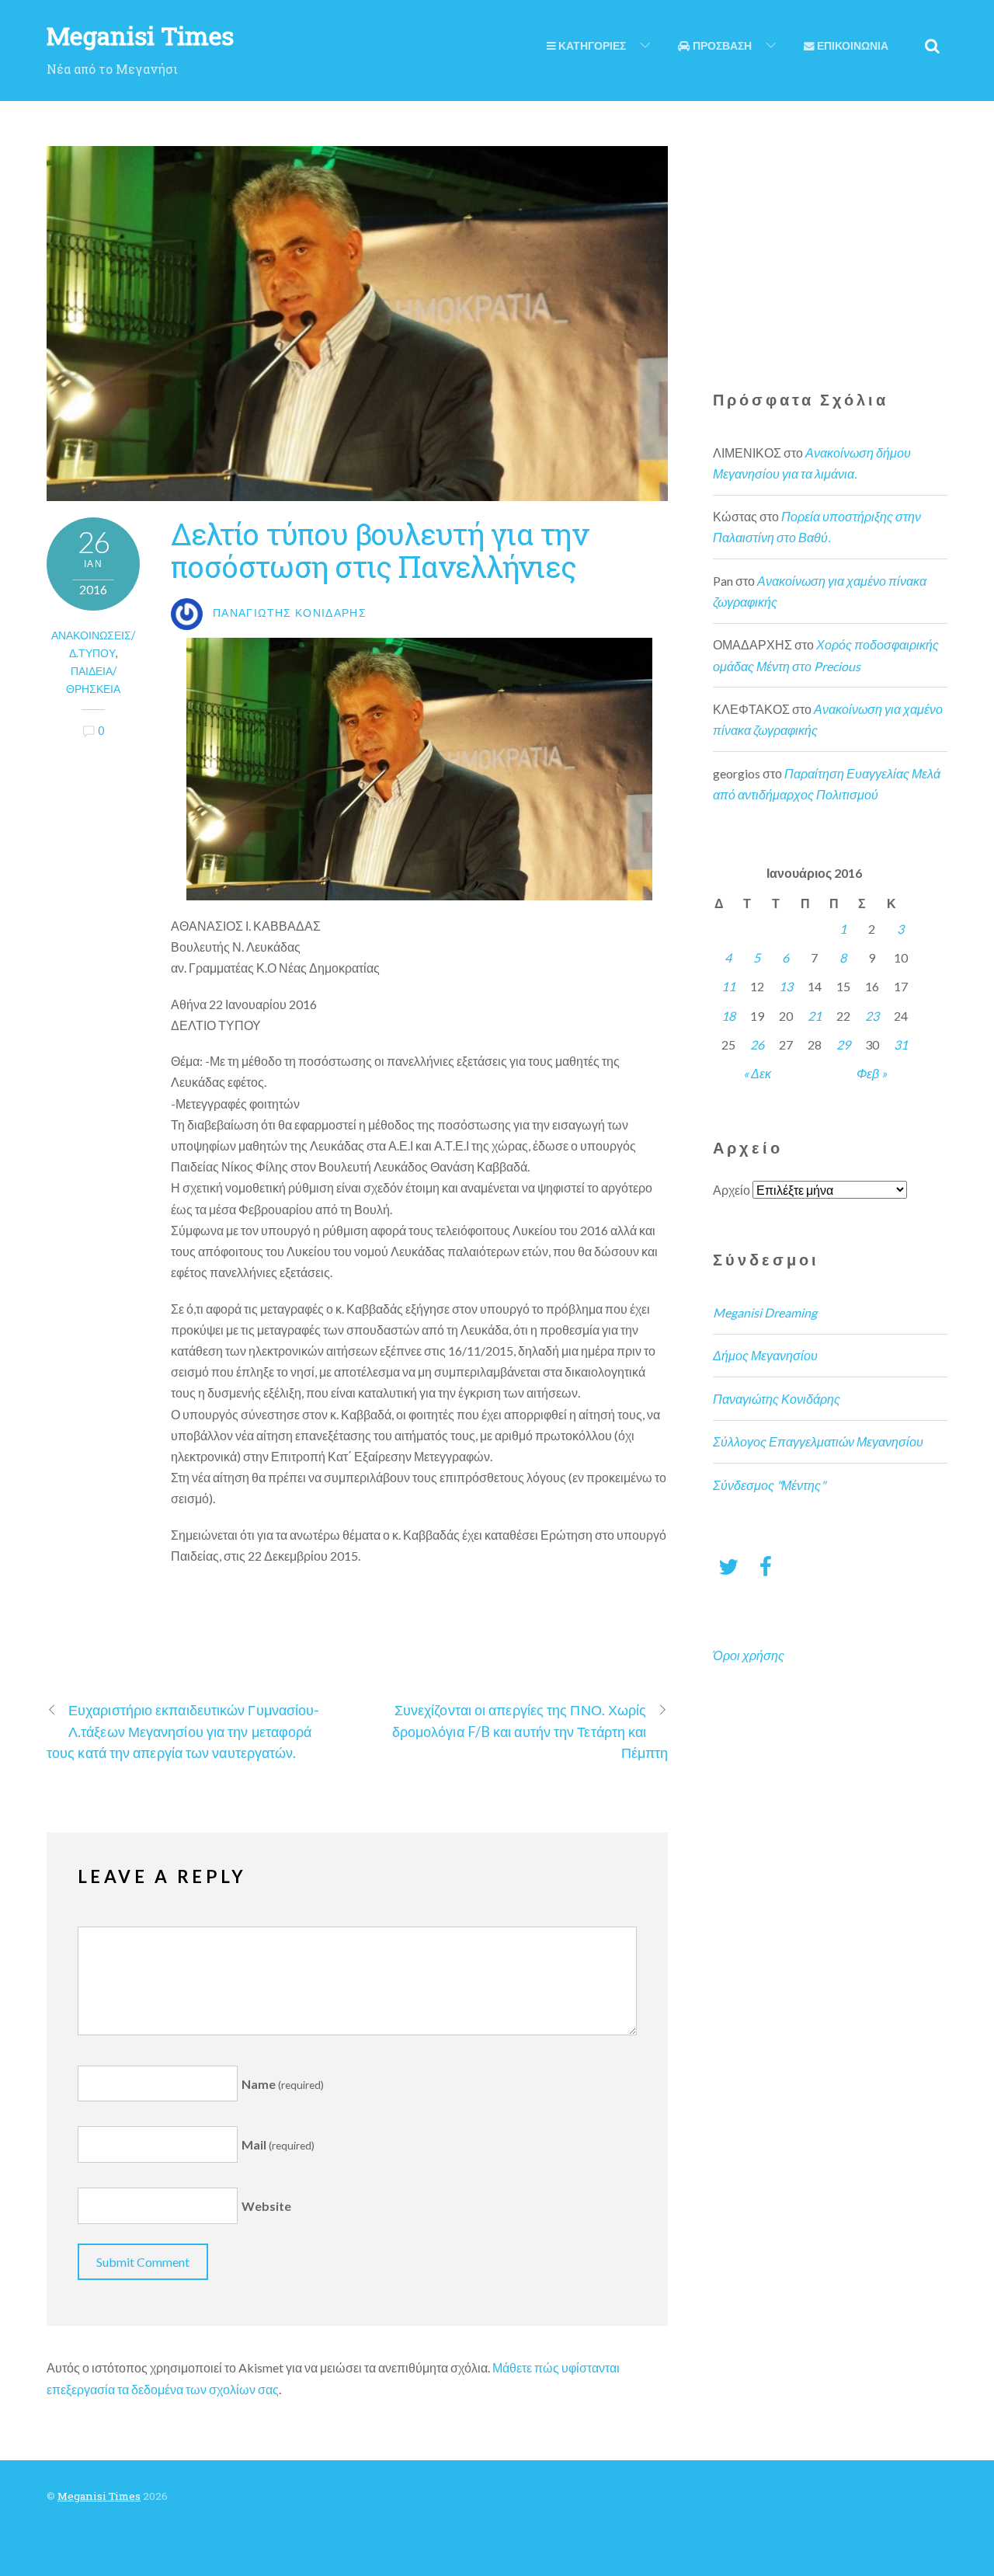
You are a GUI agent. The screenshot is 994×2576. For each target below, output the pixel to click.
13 (786, 986)
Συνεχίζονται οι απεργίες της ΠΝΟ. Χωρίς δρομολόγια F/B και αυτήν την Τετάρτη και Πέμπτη (530, 1731)
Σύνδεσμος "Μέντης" (769, 1485)
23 (872, 1016)
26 (757, 1044)
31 (901, 1044)
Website (266, 2206)
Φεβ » (872, 1073)
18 (728, 1016)
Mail (278, 2144)
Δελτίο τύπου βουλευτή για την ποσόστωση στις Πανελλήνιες (380, 550)
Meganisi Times (99, 2496)
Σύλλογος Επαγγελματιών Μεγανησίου (818, 1441)
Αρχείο (732, 1190)
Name (283, 2084)
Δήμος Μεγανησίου (765, 1355)
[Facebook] (766, 1566)
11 (728, 986)
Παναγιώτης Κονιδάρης (777, 1399)
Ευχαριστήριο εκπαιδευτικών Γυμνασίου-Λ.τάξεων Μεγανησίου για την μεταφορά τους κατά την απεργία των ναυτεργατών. (183, 1731)
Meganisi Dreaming (765, 1312)
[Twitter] (728, 1566)
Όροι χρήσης (749, 1655)
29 (843, 1044)
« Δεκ (757, 1073)
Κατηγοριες (591, 46)
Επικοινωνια (852, 46)
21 (815, 1016)
